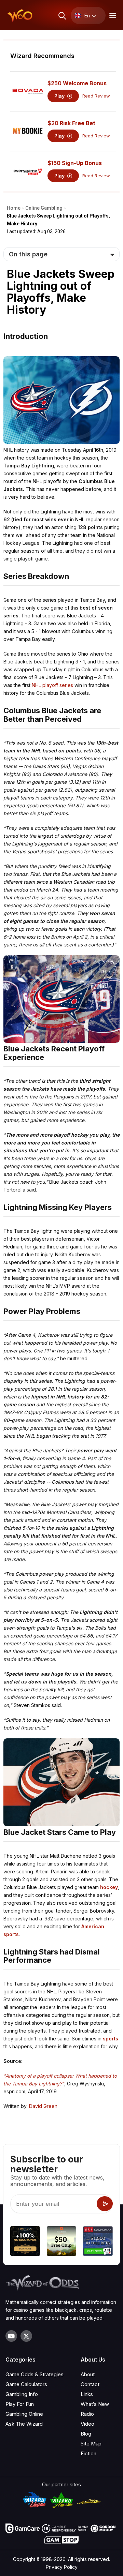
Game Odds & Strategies (35, 2374)
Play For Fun (20, 2404)
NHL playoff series (52, 685)
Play (60, 96)
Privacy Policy (62, 2567)
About (88, 2374)
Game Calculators (26, 2384)
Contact (90, 2384)
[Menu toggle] (112, 16)
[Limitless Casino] (25, 2242)
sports (111, 2039)
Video (87, 2424)
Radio (87, 2414)
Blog (86, 2434)
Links (87, 2394)
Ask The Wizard (24, 2424)
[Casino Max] (98, 2242)
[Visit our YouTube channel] (11, 2336)
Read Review (96, 96)
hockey (109, 1887)
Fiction (88, 2453)
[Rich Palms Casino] (62, 2242)
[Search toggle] (62, 16)
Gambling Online (24, 2414)
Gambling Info (22, 2394)
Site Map (91, 2444)
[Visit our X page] (26, 2336)
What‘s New (95, 2404)
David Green (43, 2106)
